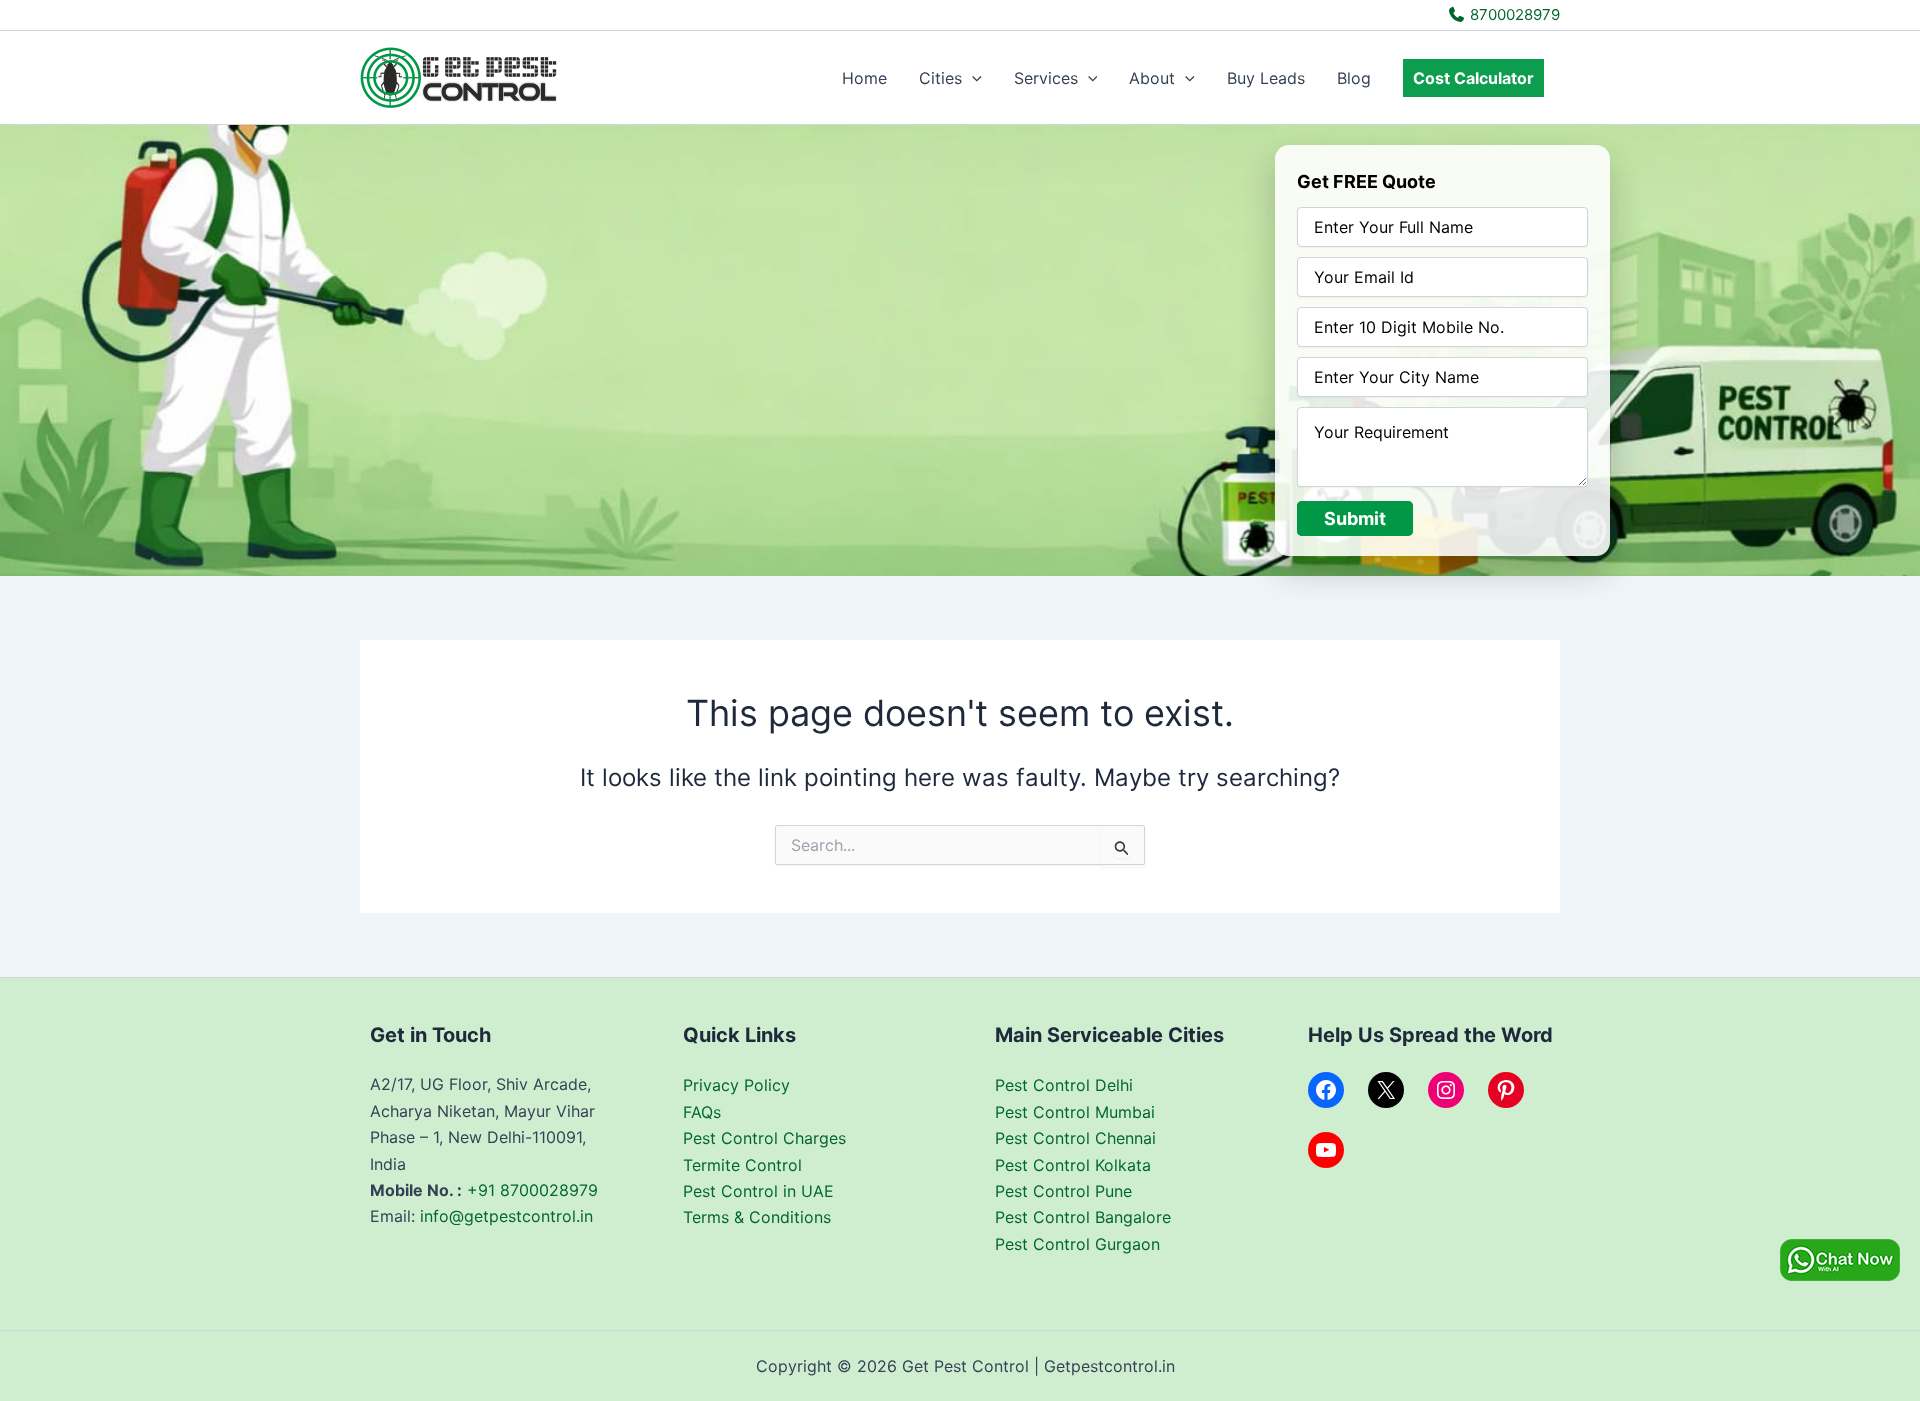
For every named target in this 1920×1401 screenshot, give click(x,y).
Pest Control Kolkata (1073, 1165)
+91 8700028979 (532, 1190)
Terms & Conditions (757, 1217)
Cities (940, 78)
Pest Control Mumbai (1075, 1112)
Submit (1355, 518)
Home (864, 78)
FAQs (702, 1112)
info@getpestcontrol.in (506, 1216)
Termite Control (742, 1165)
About (1152, 78)
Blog (1354, 78)
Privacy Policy (736, 1085)
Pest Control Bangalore (1083, 1217)
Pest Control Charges (764, 1138)
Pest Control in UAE (758, 1191)
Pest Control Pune (1063, 1191)
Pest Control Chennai (1075, 1138)
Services (1046, 78)
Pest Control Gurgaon (1077, 1244)
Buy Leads (1266, 78)
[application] (972, 78)
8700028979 (1513, 14)
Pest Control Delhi (1064, 1085)
